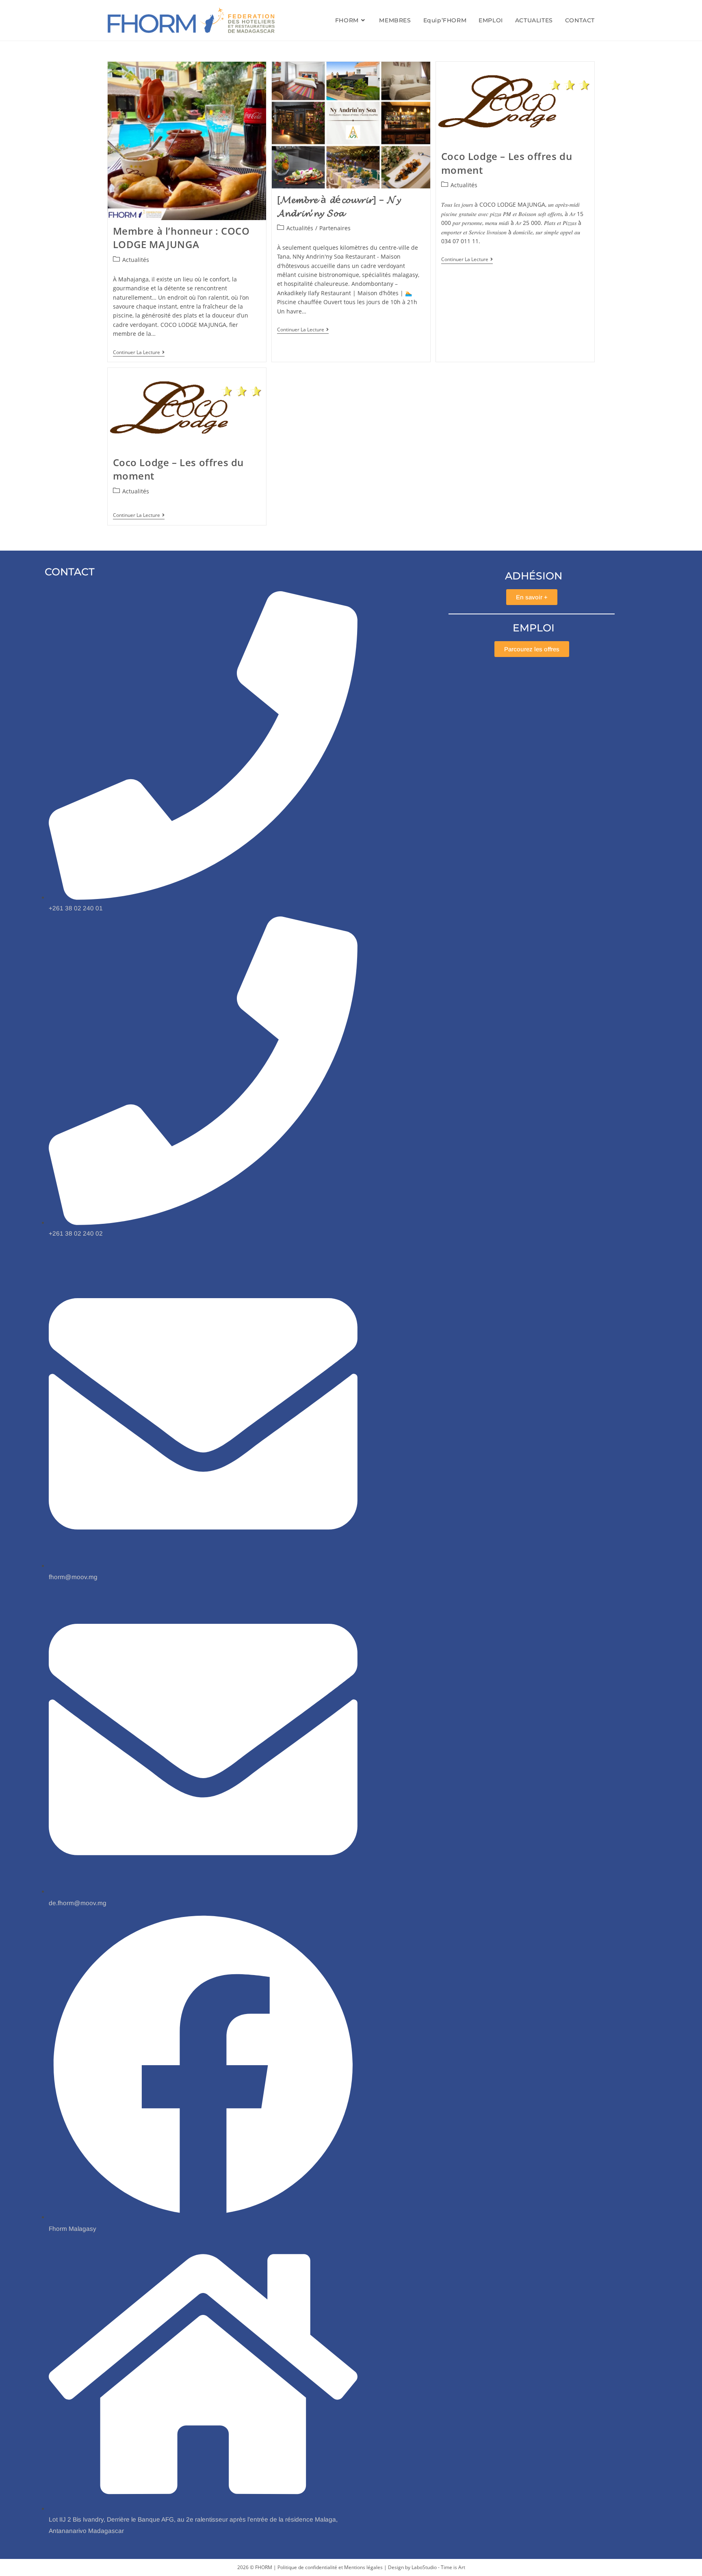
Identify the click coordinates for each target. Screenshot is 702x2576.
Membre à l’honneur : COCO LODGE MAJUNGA (181, 238)
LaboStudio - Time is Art (438, 2567)
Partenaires (335, 228)
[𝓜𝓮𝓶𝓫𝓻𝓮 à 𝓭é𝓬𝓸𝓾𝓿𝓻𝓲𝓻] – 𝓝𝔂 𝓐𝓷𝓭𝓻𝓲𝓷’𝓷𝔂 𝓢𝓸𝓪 (339, 206)
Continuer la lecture (139, 353)
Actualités (136, 260)
